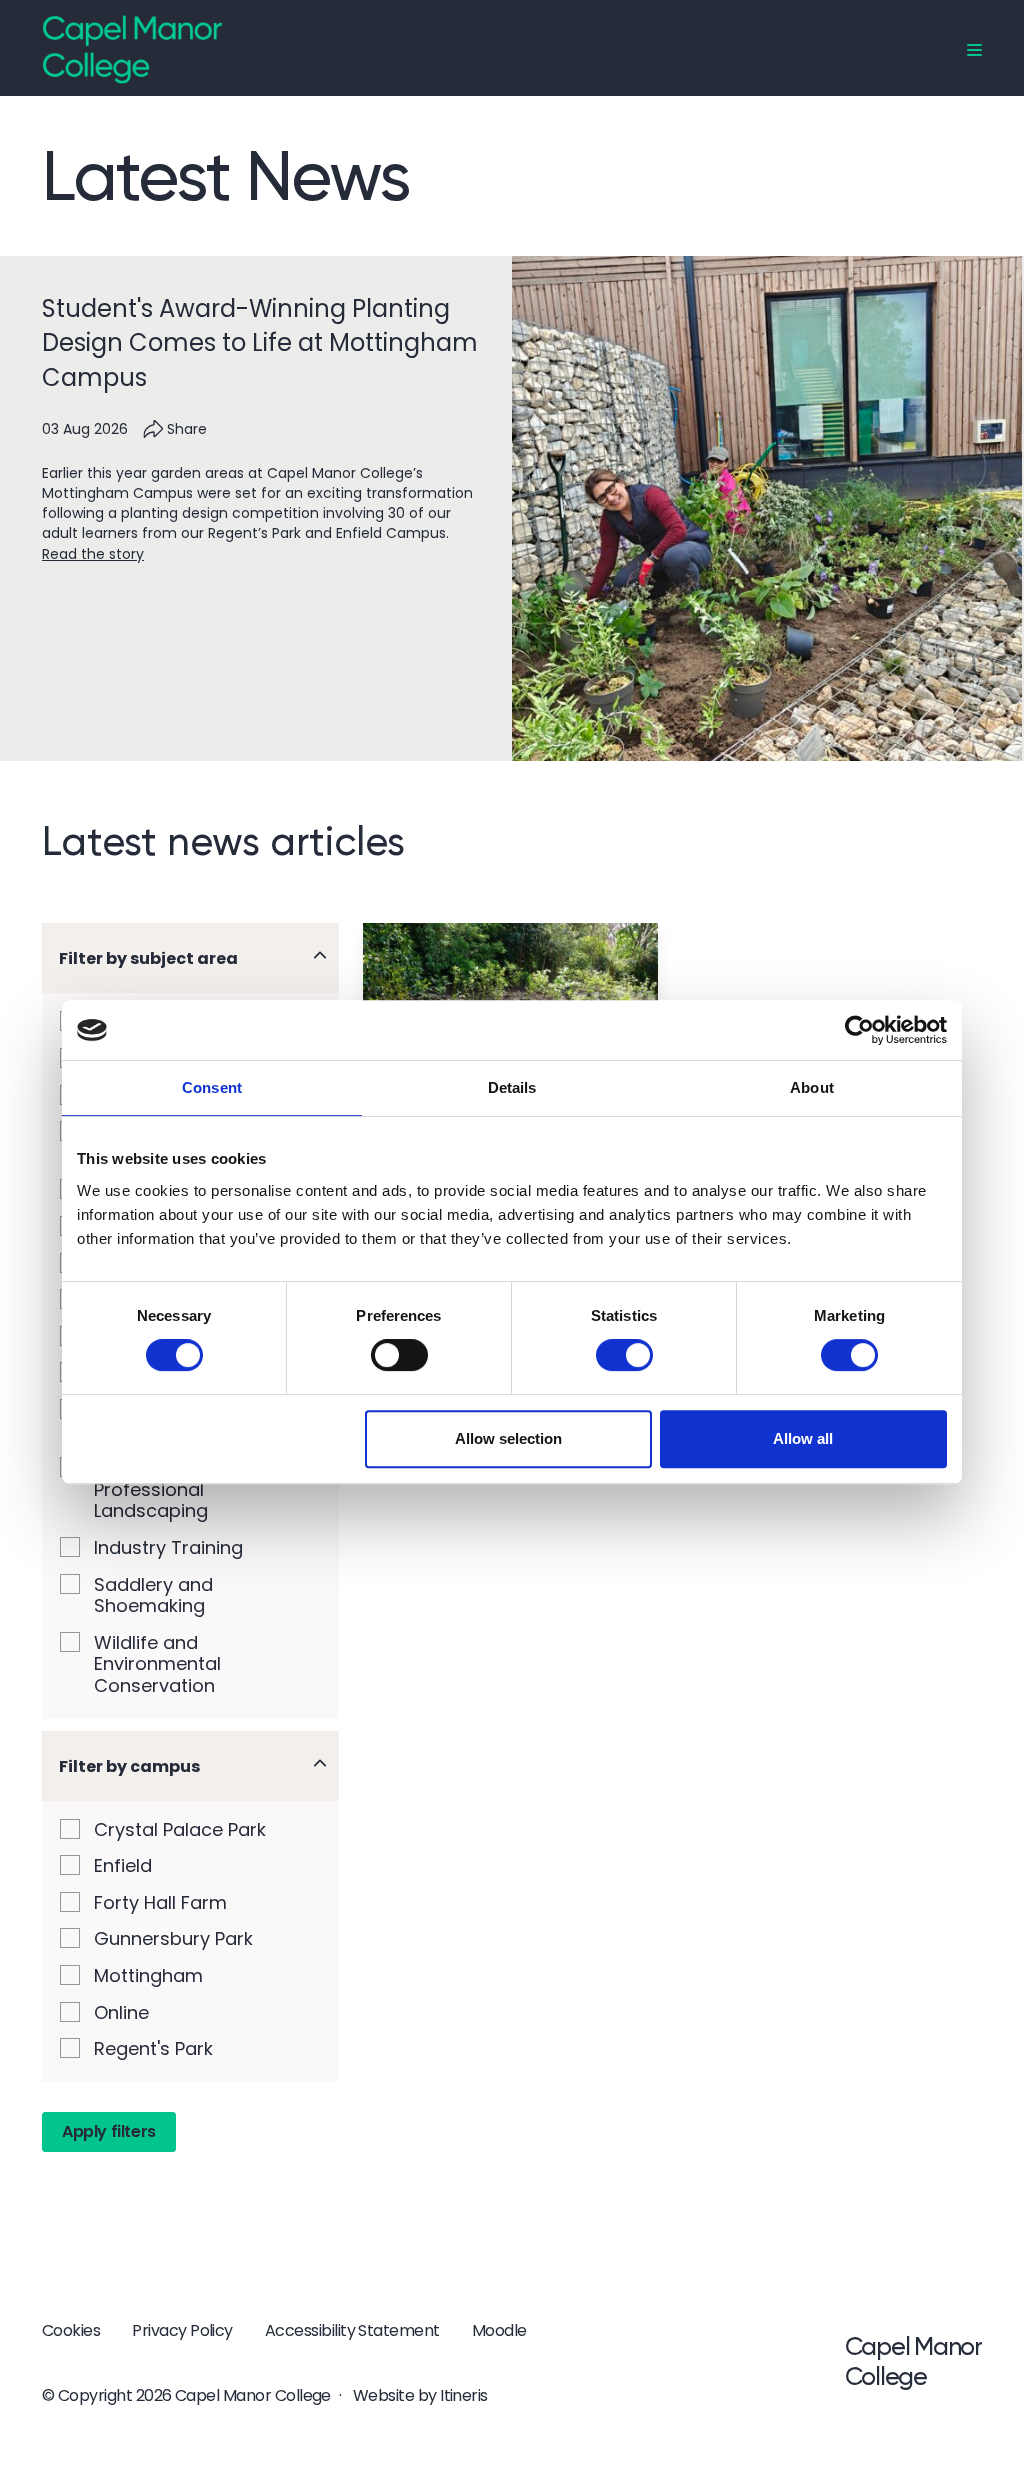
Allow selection (508, 1438)
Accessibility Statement (352, 2330)
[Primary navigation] (974, 50)
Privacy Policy (182, 2330)
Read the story (93, 554)
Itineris (464, 2395)
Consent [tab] (212, 1087)
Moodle (499, 2330)
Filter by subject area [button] (148, 958)
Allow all (803, 1438)
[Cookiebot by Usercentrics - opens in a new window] (859, 1030)
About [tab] (812, 1087)
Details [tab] (512, 1087)
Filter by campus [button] (129, 1766)
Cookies (71, 2330)
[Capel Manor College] (132, 48)
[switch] (399, 1355)
